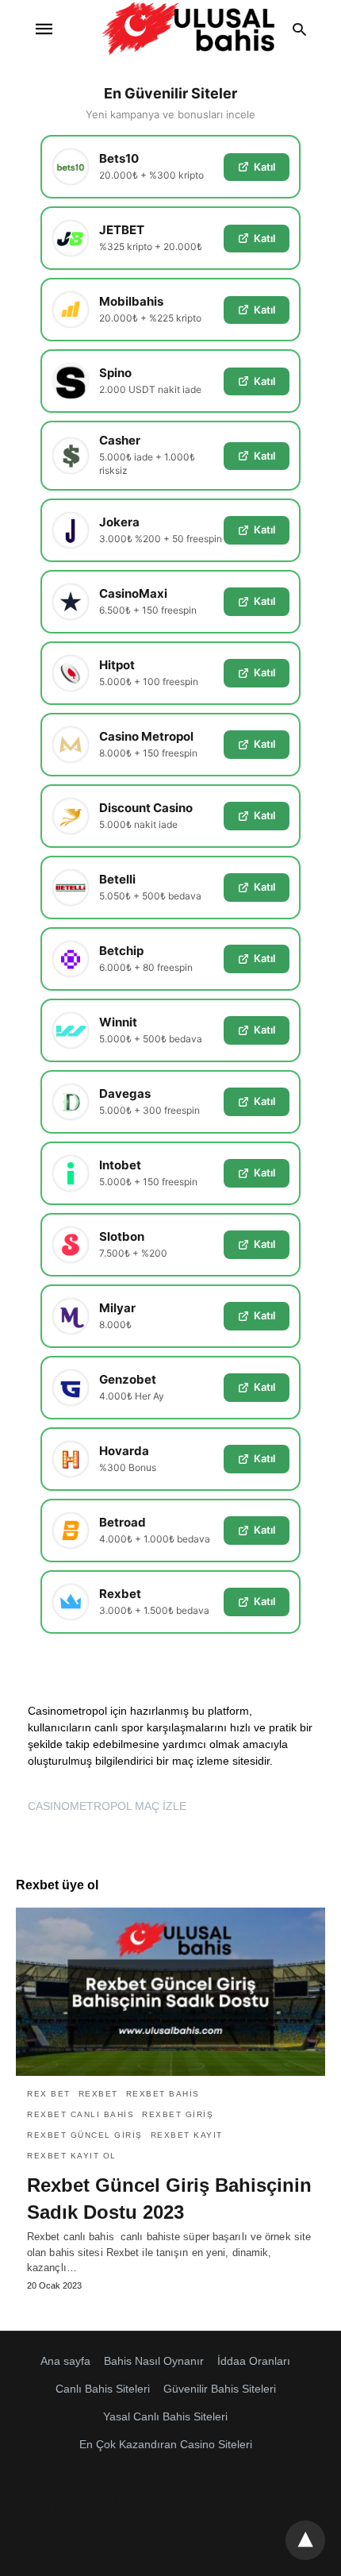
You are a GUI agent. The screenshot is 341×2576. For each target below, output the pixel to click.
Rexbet (98, 2094)
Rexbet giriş (178, 2114)
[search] (299, 29)
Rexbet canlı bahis (80, 2114)
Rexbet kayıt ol (72, 2156)
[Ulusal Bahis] (188, 29)
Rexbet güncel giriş (85, 2135)
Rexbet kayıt (187, 2135)
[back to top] (305, 2540)
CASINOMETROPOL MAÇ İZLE (107, 1806)
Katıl (264, 167)
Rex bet (49, 2094)
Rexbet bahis (163, 2094)
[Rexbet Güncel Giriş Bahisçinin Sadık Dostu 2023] (170, 1992)
